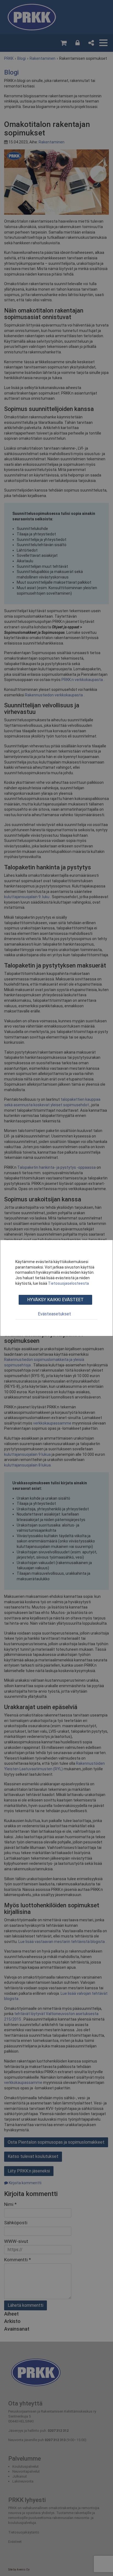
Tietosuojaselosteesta (68, 1283)
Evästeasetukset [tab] (54, 1314)
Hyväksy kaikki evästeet (55, 1300)
